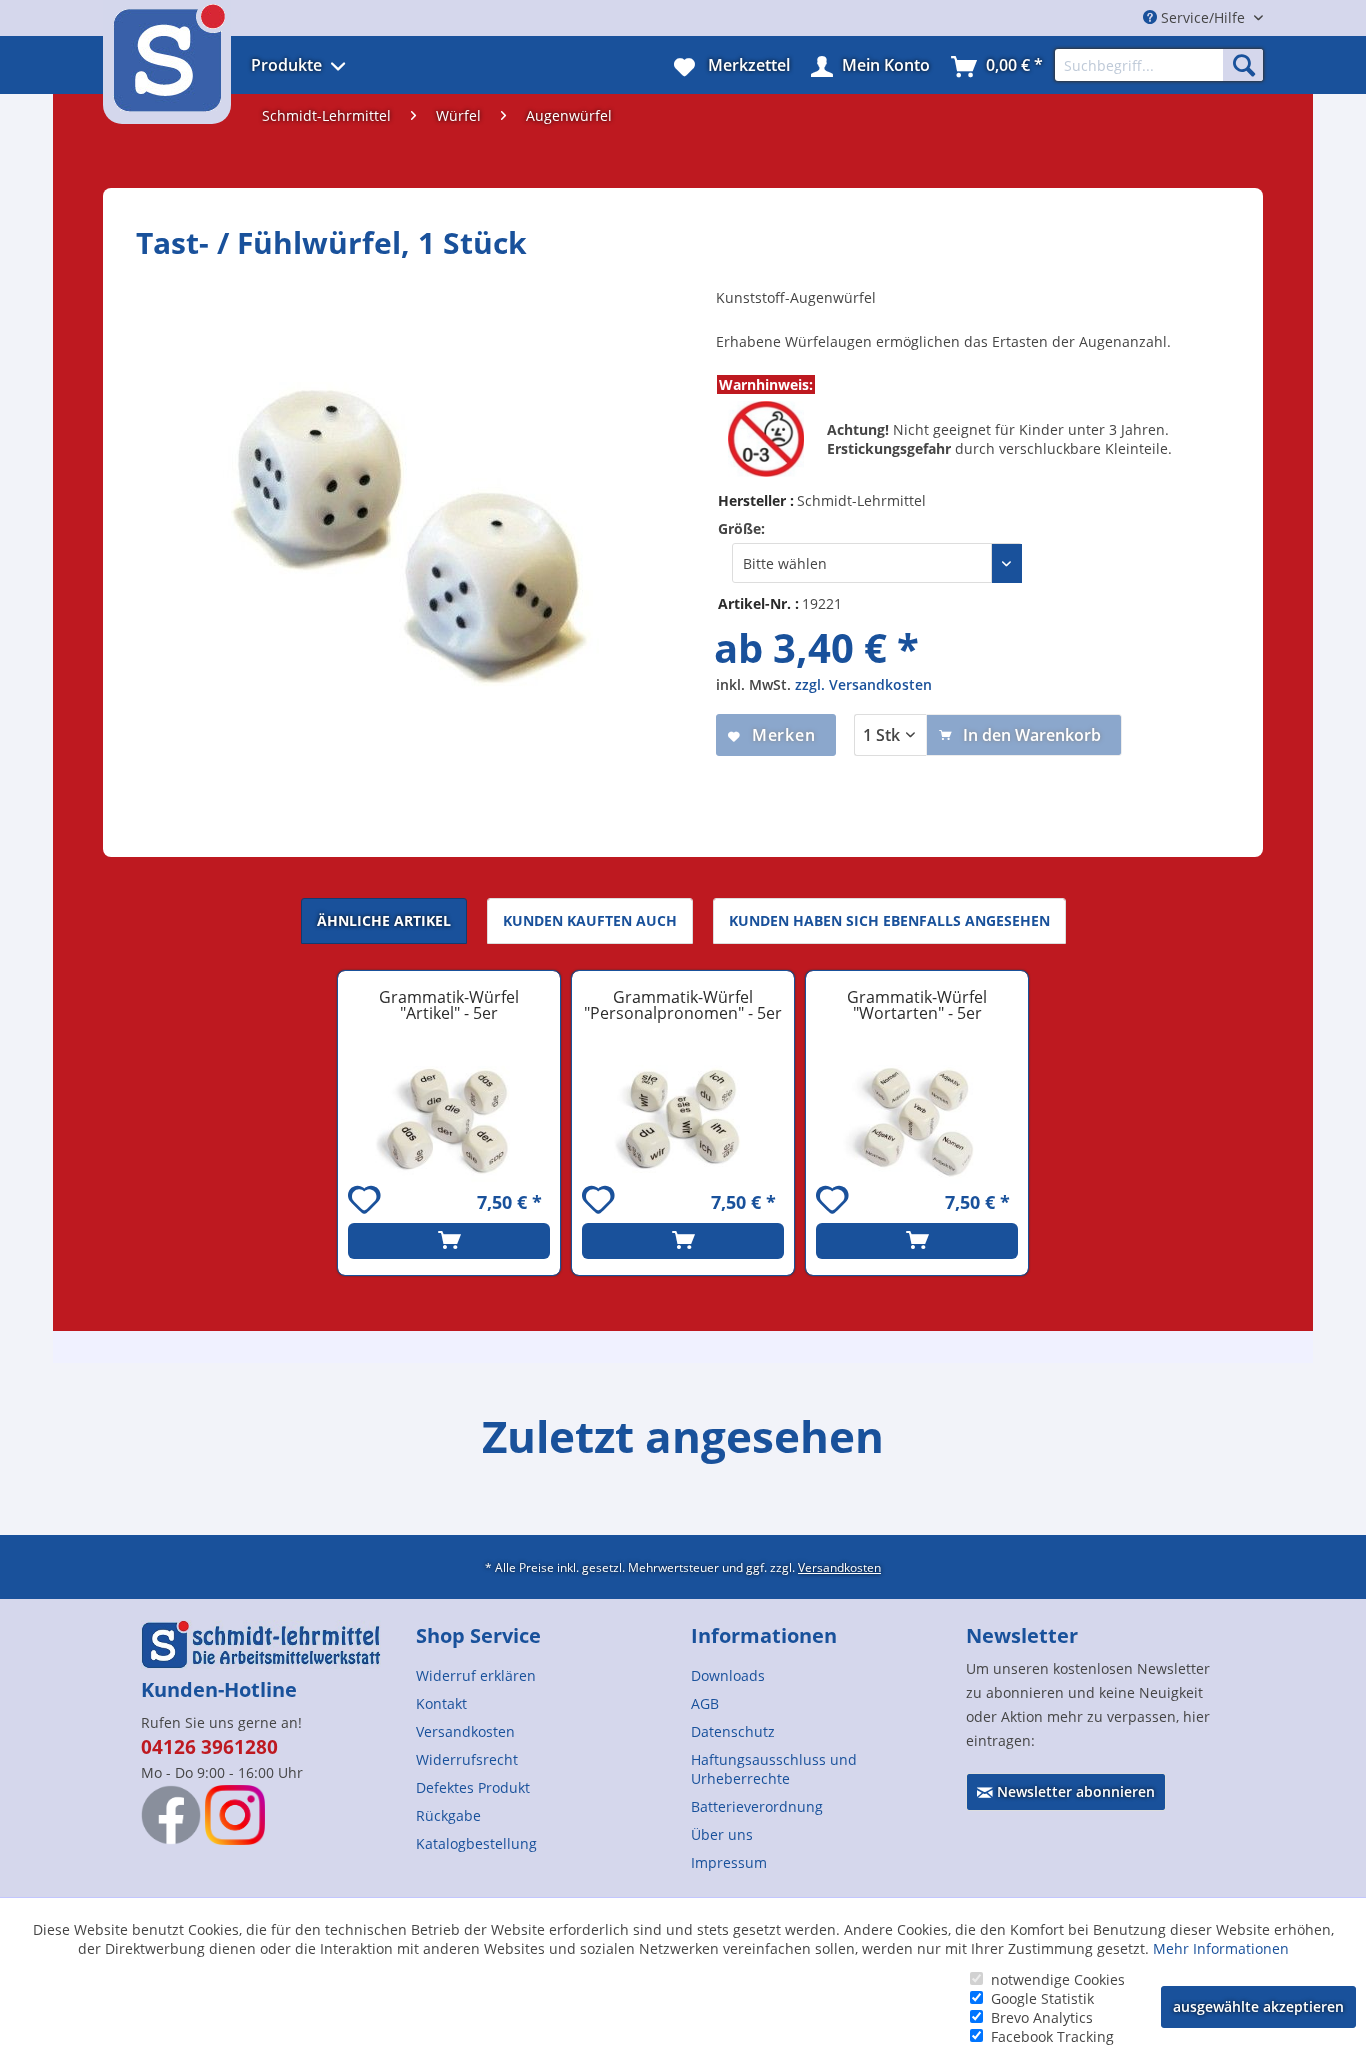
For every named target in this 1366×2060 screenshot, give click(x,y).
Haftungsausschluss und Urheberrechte (774, 1769)
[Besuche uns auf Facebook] (171, 1815)
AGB (705, 1703)
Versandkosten (839, 1567)
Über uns (722, 1834)
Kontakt (441, 1703)
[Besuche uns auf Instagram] (235, 1815)
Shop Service (478, 1635)
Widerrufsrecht (467, 1759)
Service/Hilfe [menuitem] (1203, 17)
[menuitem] (325, 65)
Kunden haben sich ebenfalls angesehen (889, 920)
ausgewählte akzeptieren (1258, 2006)
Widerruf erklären (476, 1675)
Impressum (729, 1862)
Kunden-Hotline (219, 1689)
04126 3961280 (209, 1747)
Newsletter (1022, 1635)
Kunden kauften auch (590, 920)
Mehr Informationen (1221, 1948)
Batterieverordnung (757, 1806)
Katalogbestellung (476, 1843)
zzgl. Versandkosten (863, 684)
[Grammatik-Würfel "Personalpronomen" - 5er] (683, 1119)
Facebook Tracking (1052, 2036)
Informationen (764, 1635)
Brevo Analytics (1042, 2017)
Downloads (728, 1675)
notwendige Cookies (1058, 1979)
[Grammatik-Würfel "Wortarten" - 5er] (917, 1119)
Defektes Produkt (473, 1787)
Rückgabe (448, 1815)
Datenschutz (733, 1731)
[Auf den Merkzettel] (367, 1202)
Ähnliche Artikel (384, 920)
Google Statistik (1042, 1998)
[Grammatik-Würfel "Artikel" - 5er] (449, 1119)
